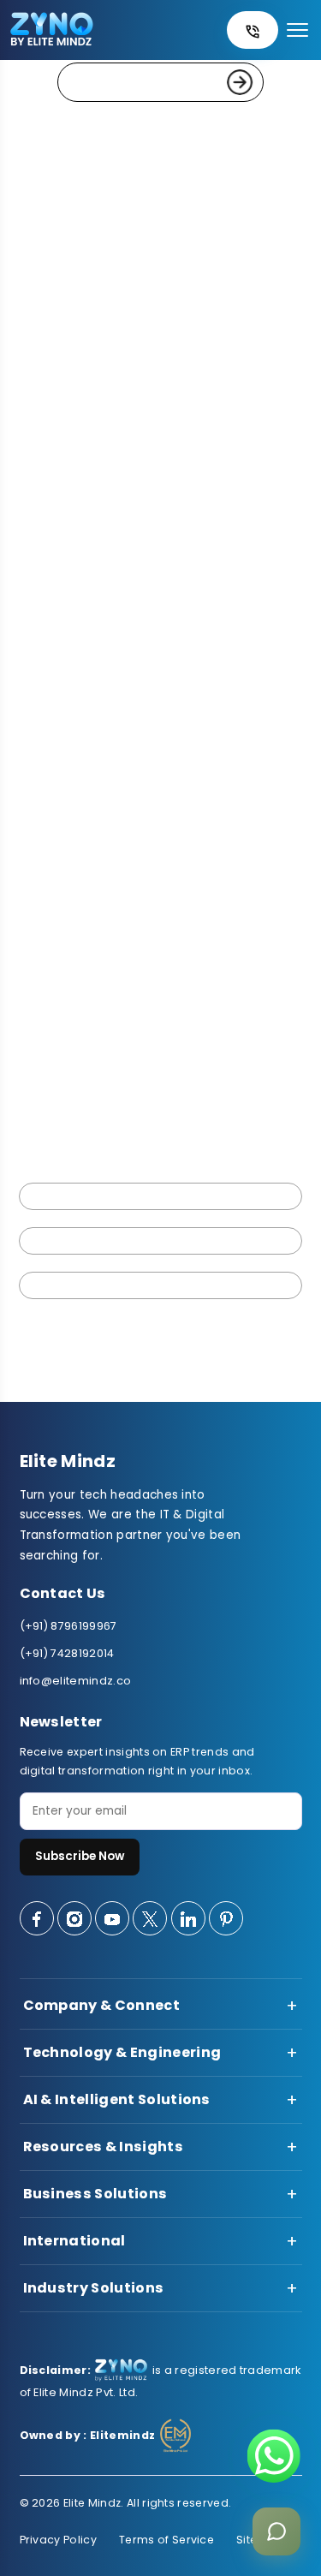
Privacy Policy (58, 2540)
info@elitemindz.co (76, 1681)
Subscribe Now (80, 1856)
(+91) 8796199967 (68, 1626)
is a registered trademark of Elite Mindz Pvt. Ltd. (160, 2381)
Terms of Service (166, 2540)
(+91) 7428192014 (67, 1653)
